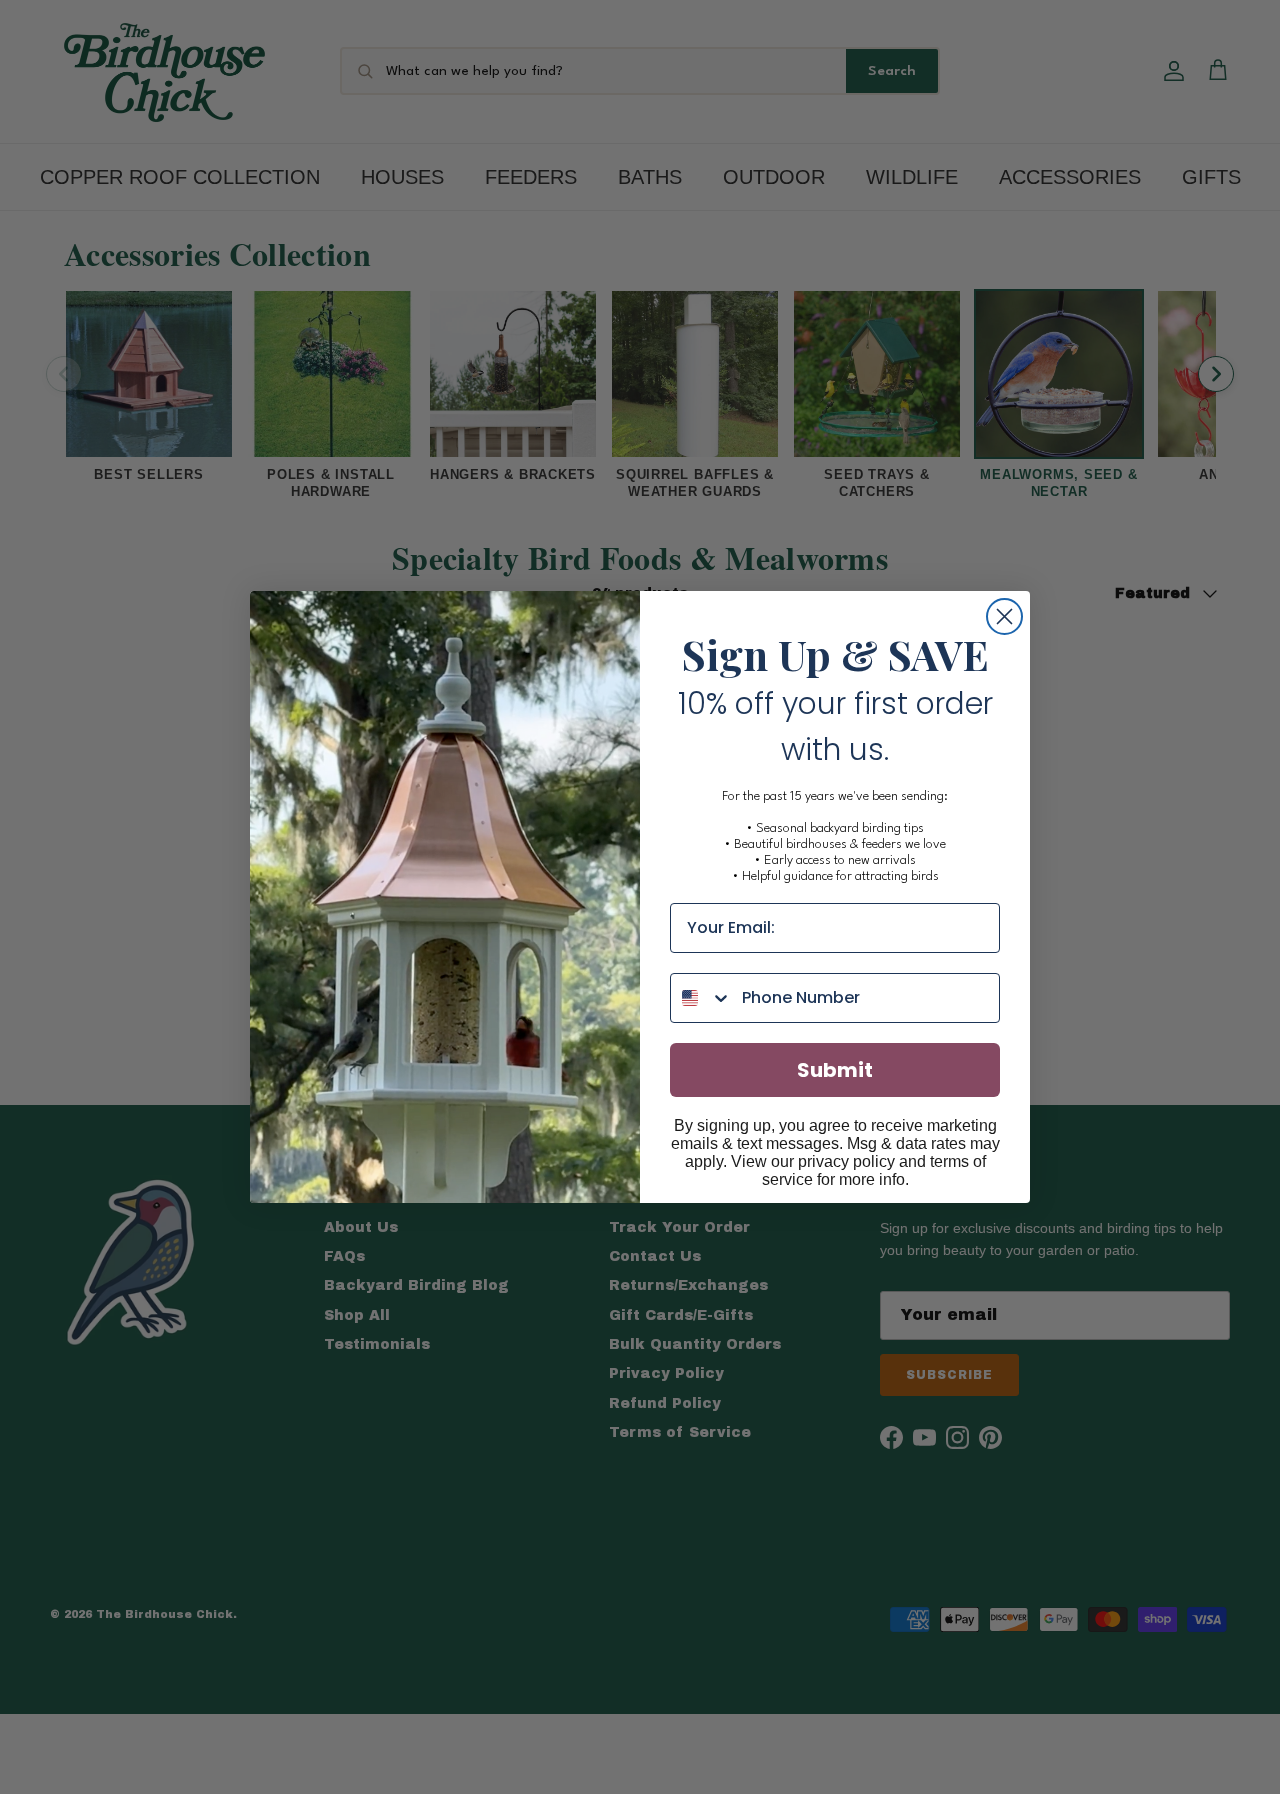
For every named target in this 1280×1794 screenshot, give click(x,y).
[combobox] (701, 998)
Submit (835, 1070)
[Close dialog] (1004, 616)
